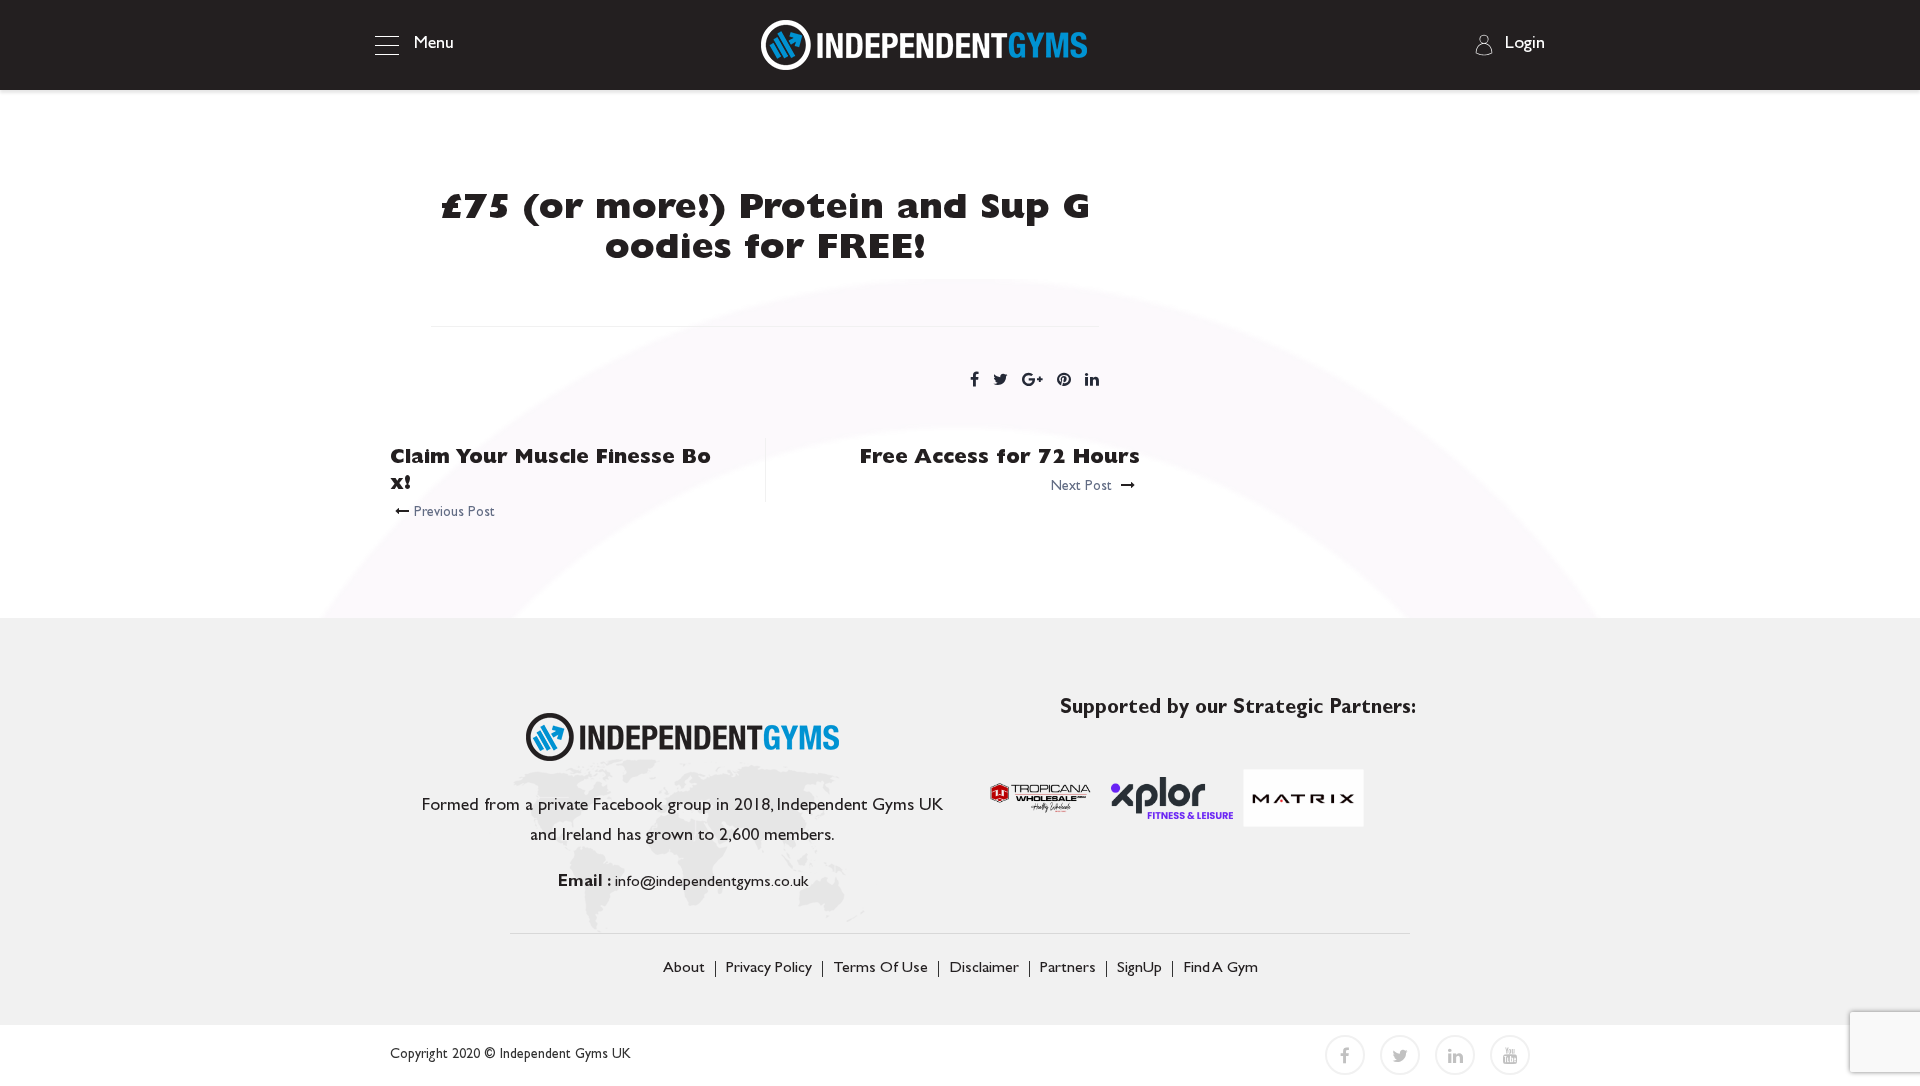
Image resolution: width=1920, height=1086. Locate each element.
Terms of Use (880, 969)
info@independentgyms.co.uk (683, 883)
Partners (1068, 969)
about (684, 969)
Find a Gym (1220, 969)
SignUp (1139, 969)
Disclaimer (984, 969)
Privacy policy (769, 969)
